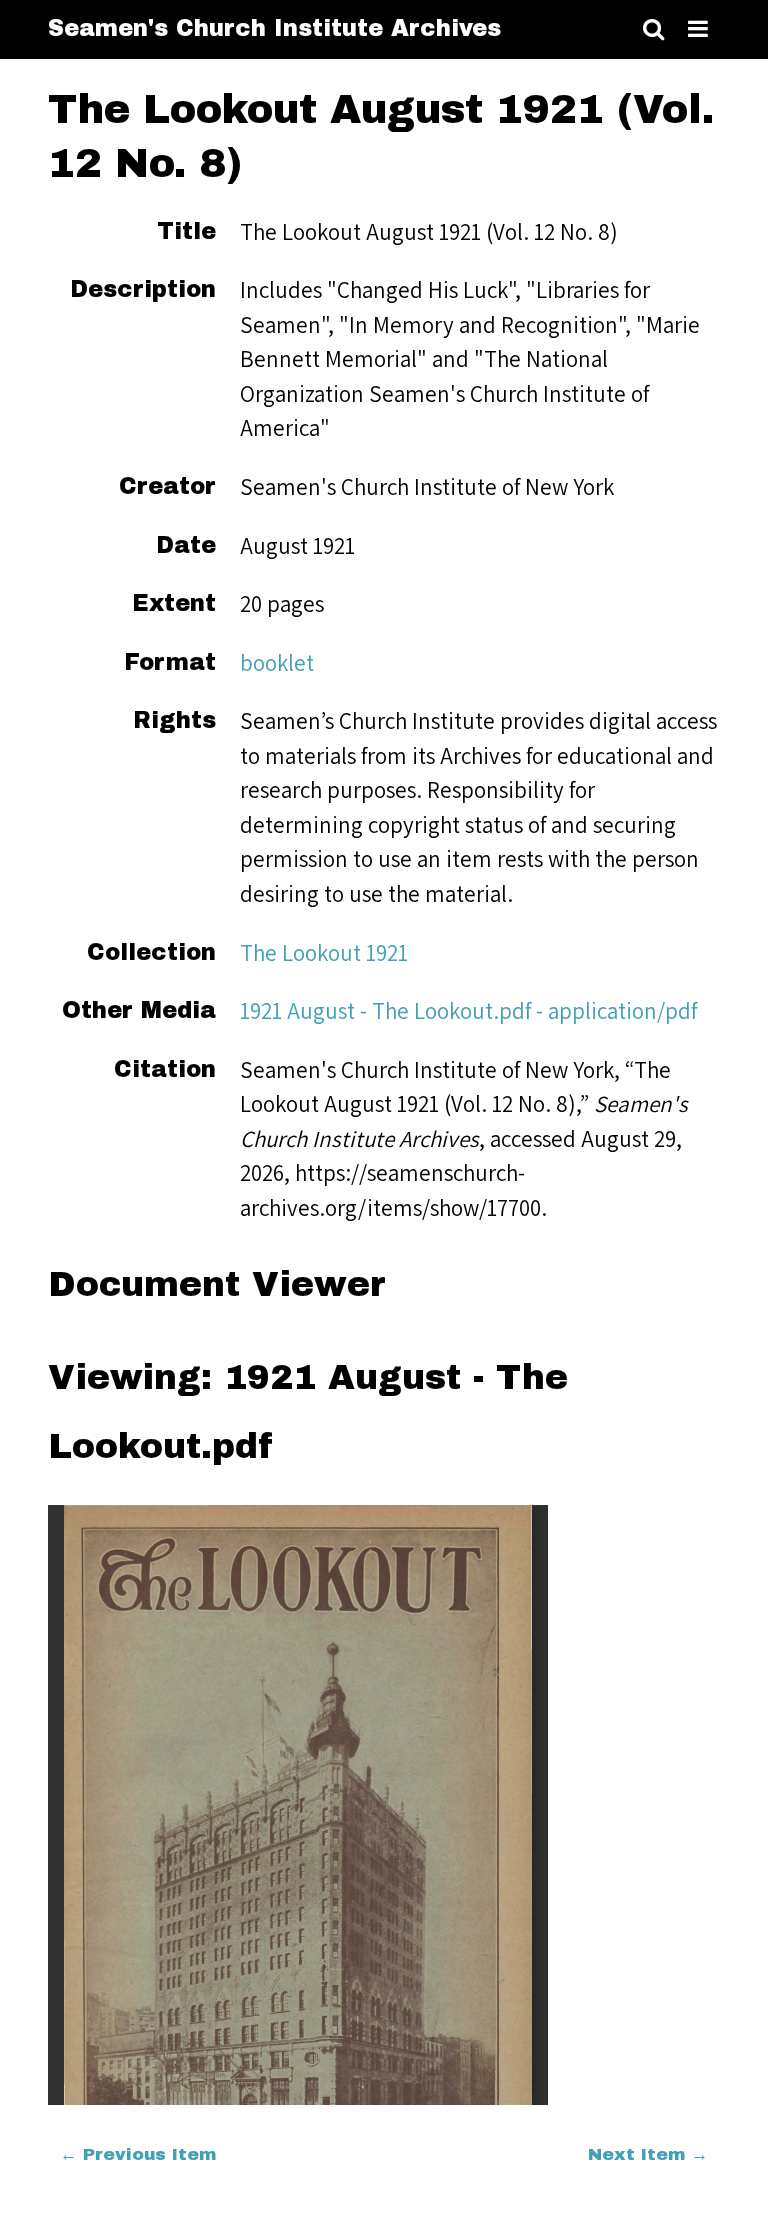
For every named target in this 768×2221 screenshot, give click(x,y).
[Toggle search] (653, 29)
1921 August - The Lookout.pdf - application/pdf (468, 1010)
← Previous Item (138, 2154)
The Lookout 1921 (324, 952)
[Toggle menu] (698, 29)
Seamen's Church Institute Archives (274, 28)
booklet (277, 662)
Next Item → (648, 2154)
